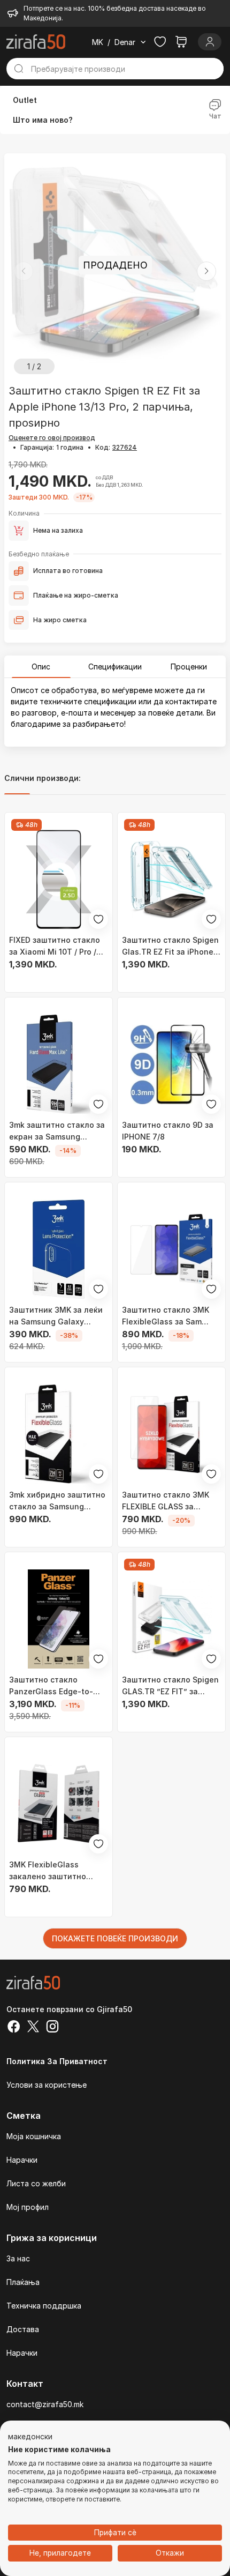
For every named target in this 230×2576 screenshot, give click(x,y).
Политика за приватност (57, 2061)
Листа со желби (36, 2183)
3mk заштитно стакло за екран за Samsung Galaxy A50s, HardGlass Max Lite (57, 1131)
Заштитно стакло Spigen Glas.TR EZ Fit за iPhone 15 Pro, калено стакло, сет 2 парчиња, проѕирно (170, 947)
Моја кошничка (34, 2136)
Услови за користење (47, 2085)
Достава (23, 2329)
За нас (18, 2258)
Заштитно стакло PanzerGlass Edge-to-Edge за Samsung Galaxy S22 (56, 1686)
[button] (206, 271)
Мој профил (28, 2207)
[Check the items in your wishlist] (160, 42)
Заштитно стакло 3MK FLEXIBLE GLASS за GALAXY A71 (166, 1501)
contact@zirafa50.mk (45, 2404)
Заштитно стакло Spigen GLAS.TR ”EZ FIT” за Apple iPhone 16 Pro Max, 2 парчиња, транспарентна (170, 1686)
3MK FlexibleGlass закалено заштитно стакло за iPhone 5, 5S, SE (53, 1871)
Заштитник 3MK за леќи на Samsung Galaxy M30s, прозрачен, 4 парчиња (56, 1316)
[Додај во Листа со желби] (98, 919)
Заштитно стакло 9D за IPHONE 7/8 (168, 1131)
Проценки (189, 667)
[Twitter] (33, 2028)
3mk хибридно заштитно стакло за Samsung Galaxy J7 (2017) (57, 1501)
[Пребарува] (19, 69)
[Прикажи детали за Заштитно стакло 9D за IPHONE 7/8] (171, 1064)
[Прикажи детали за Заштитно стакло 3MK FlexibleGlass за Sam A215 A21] (171, 1249)
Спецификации (115, 667)
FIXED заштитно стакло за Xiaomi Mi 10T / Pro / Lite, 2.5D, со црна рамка (57, 947)
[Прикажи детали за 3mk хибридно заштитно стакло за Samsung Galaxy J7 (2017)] (59, 1434)
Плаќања (23, 2282)
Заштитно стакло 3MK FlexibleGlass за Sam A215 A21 (166, 1316)
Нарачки (22, 2160)
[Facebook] (14, 2028)
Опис (41, 667)
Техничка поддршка (44, 2306)
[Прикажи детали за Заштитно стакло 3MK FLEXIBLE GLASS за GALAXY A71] (171, 1434)
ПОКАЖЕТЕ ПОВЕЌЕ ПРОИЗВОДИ (115, 1938)
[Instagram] (52, 2028)
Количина (24, 513)
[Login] (210, 42)
